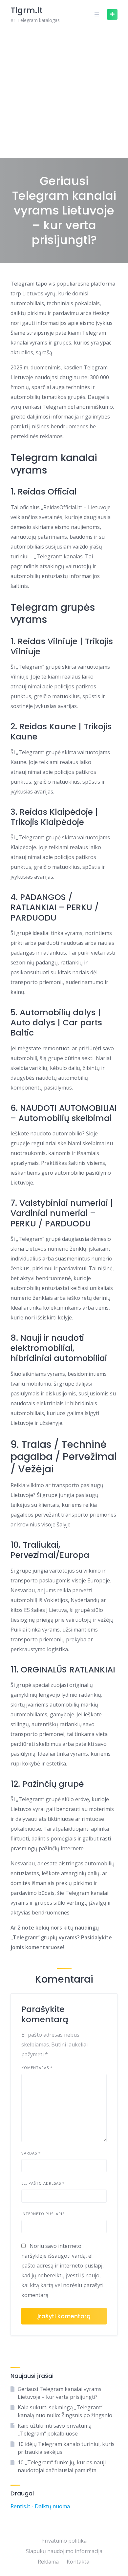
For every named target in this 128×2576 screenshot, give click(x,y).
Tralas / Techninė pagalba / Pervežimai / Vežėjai (64, 1457)
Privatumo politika (64, 2541)
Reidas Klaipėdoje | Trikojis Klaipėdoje (54, 817)
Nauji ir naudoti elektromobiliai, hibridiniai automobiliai (59, 1348)
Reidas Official (47, 492)
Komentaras (37, 2068)
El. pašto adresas (43, 2183)
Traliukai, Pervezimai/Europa (50, 1550)
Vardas (31, 2153)
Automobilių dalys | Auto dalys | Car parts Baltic (56, 1023)
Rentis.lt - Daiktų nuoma (40, 2506)
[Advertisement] (64, 93)
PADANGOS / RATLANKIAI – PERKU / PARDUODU (55, 907)
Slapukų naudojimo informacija (64, 2551)
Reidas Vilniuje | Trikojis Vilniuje (62, 646)
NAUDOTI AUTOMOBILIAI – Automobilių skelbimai (64, 1113)
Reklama (48, 2562)
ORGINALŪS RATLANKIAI (68, 1670)
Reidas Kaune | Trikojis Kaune (61, 732)
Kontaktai (79, 2562)
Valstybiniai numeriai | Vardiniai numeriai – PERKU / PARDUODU (62, 1213)
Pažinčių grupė (53, 1784)
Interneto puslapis (43, 2214)
